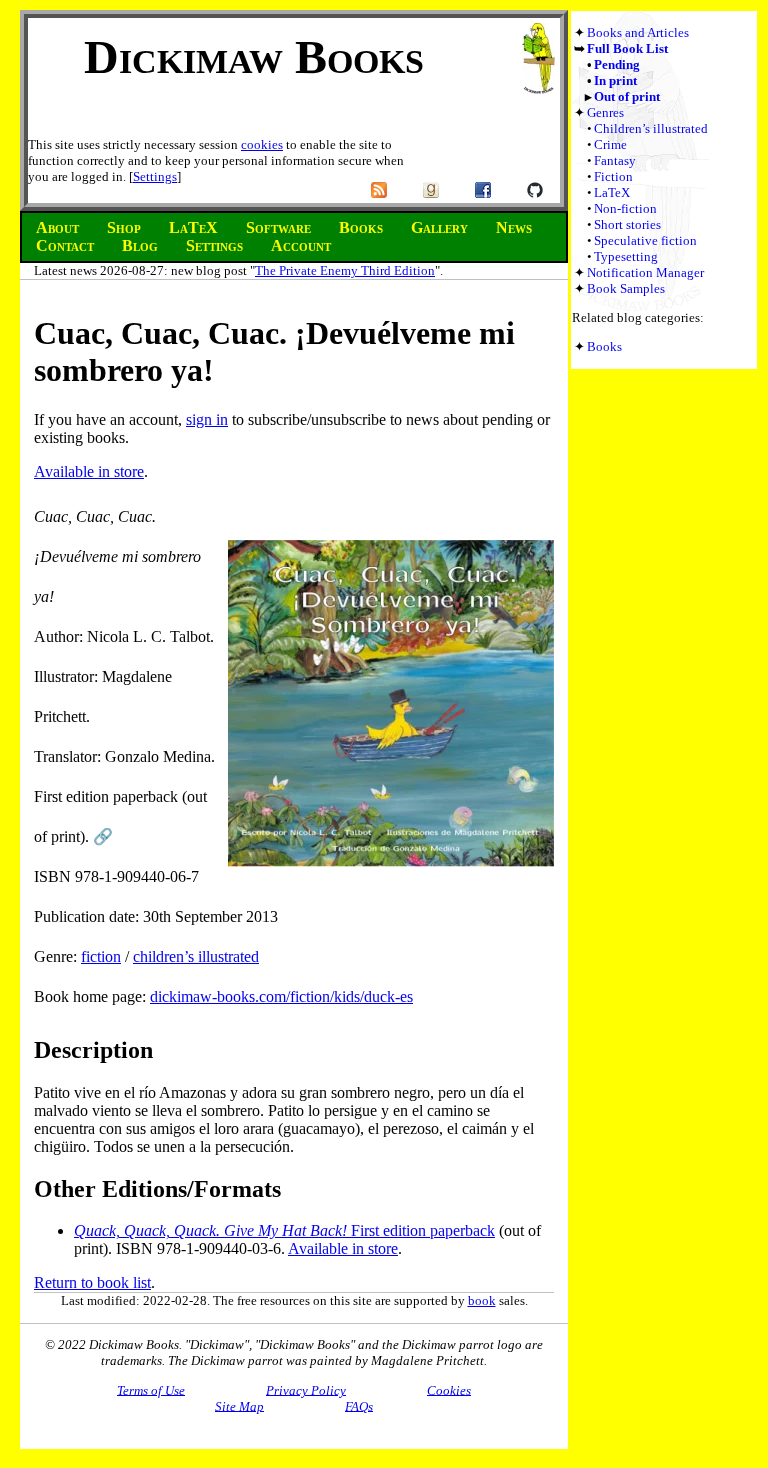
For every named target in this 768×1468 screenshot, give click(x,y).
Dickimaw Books (254, 56)
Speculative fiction (645, 240)
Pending (617, 64)
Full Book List (627, 48)
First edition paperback (284, 1230)
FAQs (359, 1405)
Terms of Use (151, 1389)
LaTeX (612, 192)
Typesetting (626, 256)
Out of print (627, 96)
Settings (155, 176)
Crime (610, 144)
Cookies (449, 1389)
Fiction (613, 176)
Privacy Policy (306, 1389)
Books (604, 346)
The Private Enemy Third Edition (345, 270)
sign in (207, 419)
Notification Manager (645, 272)
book (482, 1300)
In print (615, 80)
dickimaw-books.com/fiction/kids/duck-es (281, 996)
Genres (605, 112)
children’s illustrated (196, 956)
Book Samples (626, 288)
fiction (101, 956)
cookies (262, 144)
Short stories (627, 224)
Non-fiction (625, 208)
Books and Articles (638, 32)
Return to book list (92, 1282)
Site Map (239, 1405)
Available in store (89, 471)
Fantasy (615, 160)
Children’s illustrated (651, 128)
